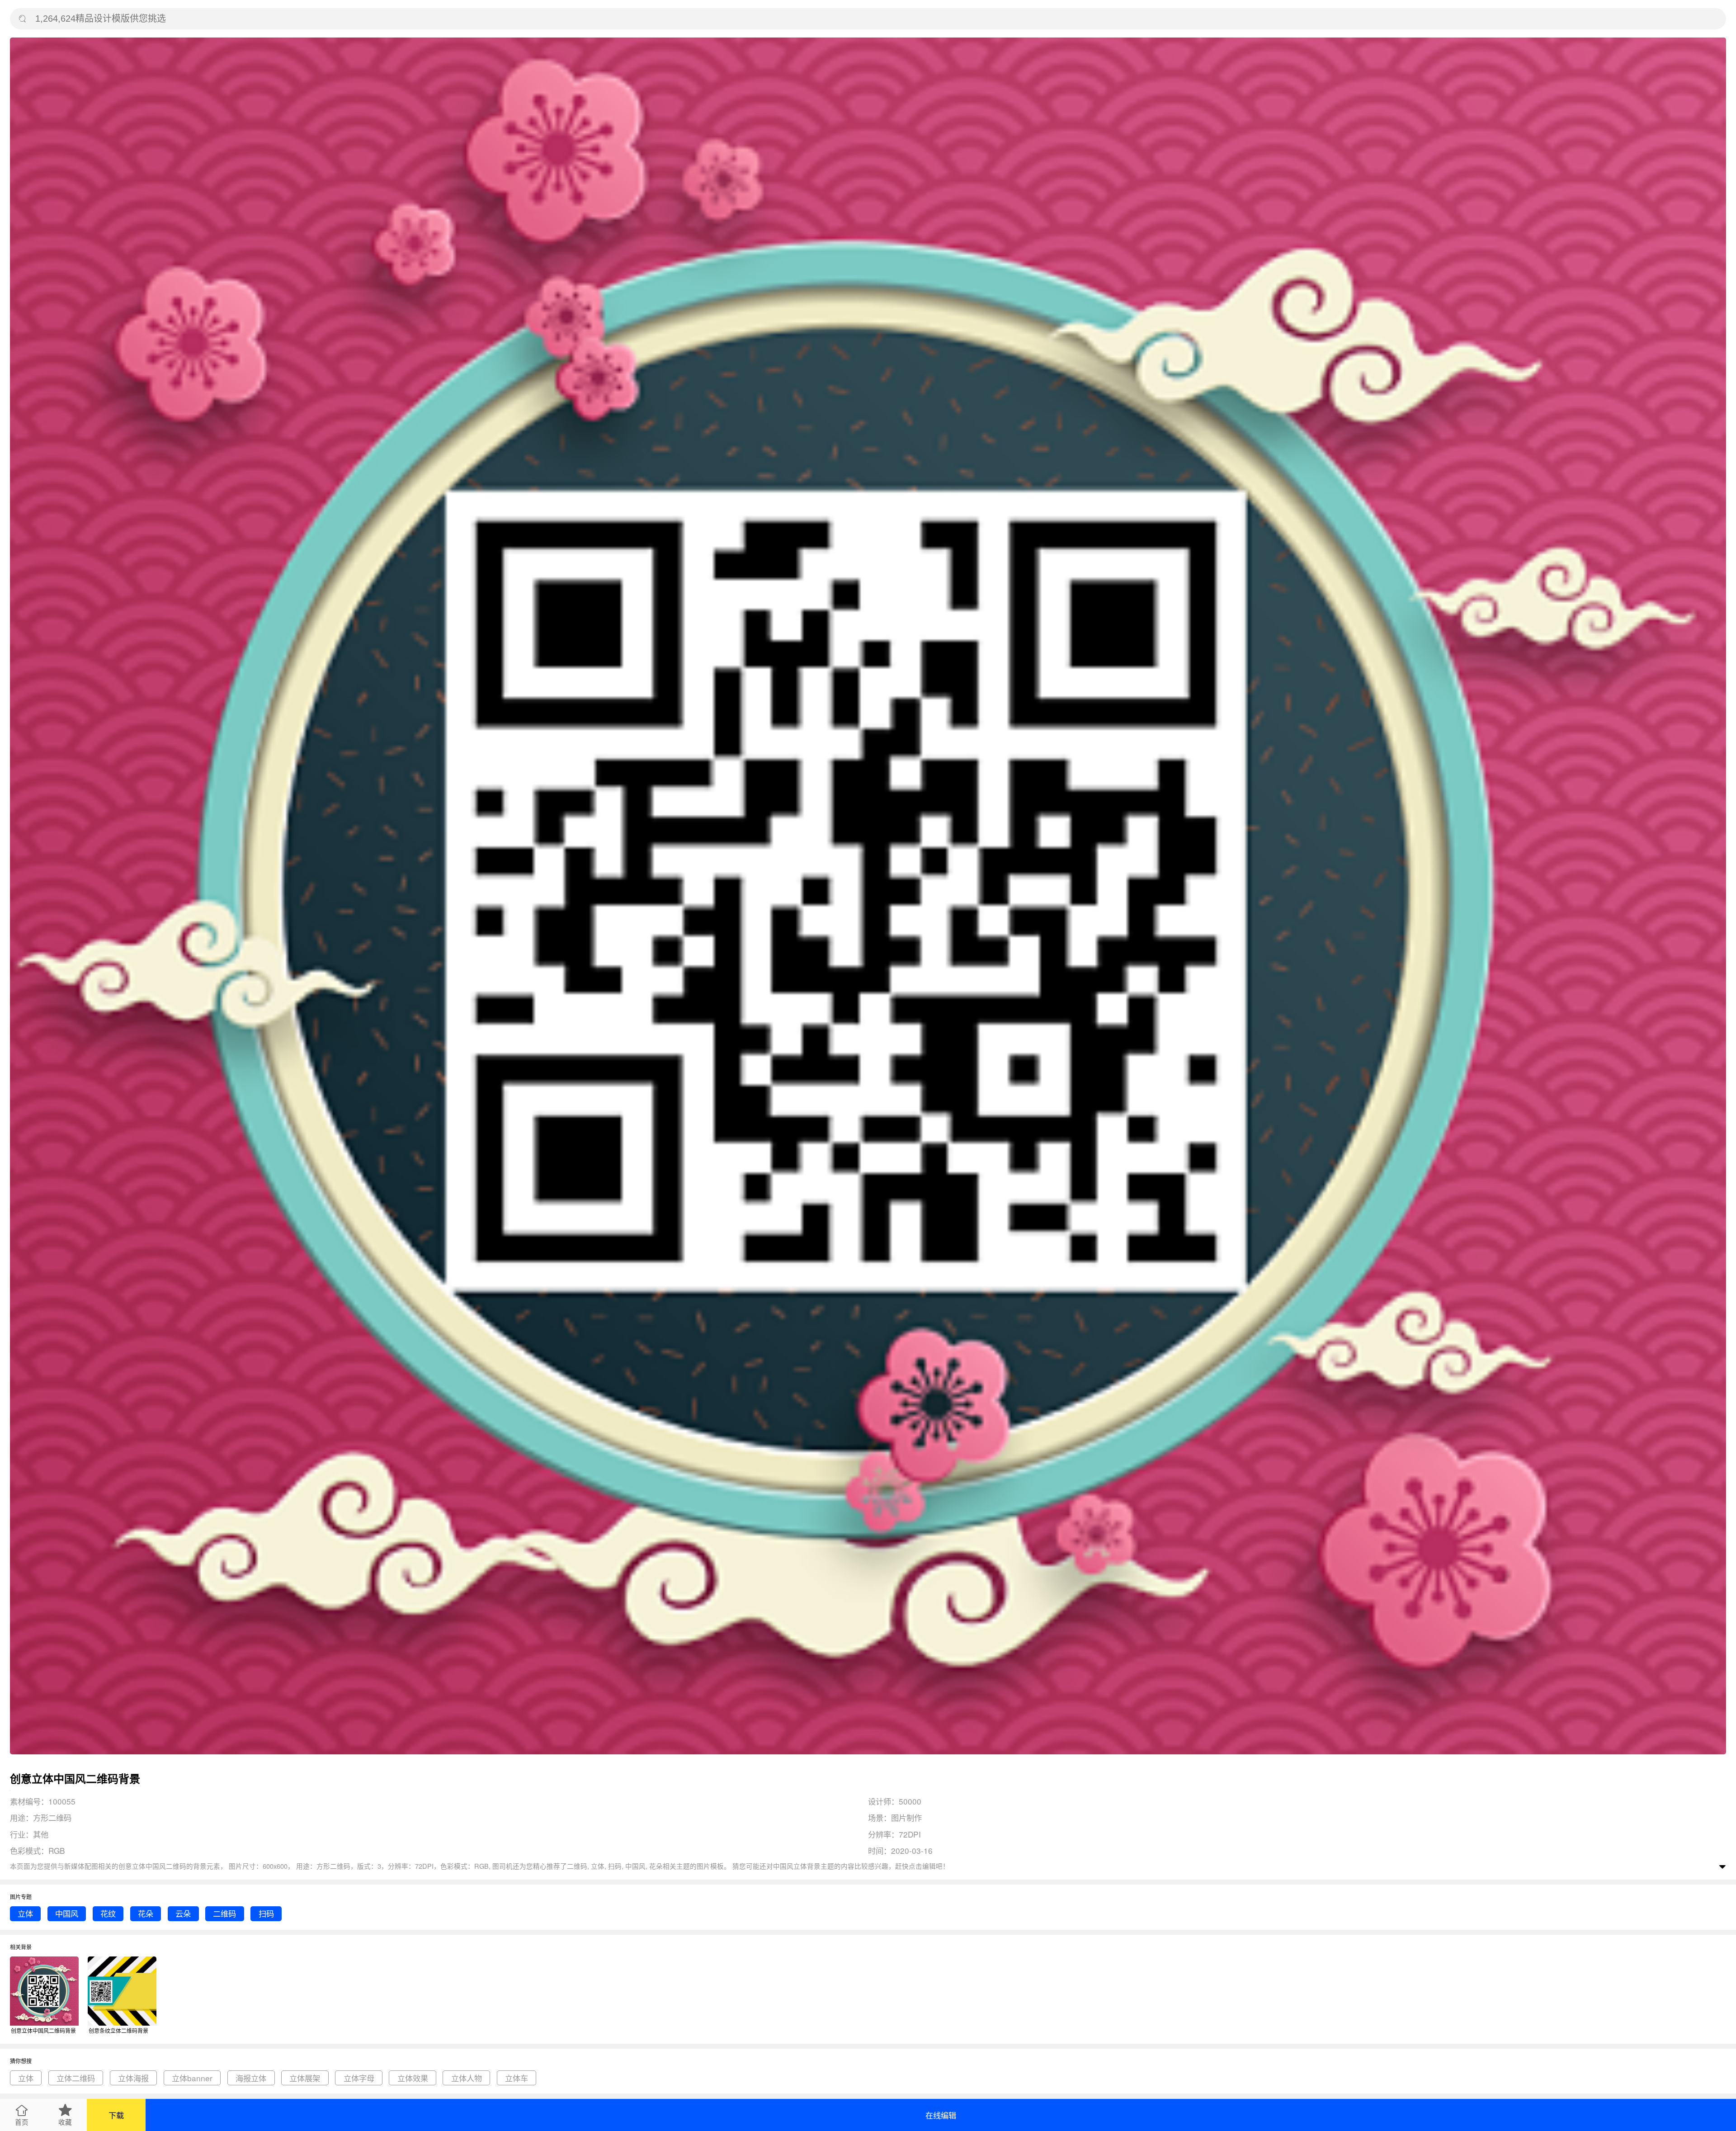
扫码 (266, 1913)
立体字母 (359, 2078)
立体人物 (467, 2078)
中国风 (67, 1913)
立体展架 (305, 2078)
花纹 (108, 1913)
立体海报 (133, 2078)
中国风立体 (790, 1866)
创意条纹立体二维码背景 (118, 2030)
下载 (116, 2115)
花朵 (146, 1913)
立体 (25, 1913)
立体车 (517, 2078)
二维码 (224, 1913)
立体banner (192, 2078)
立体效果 (413, 2078)
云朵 (183, 1913)
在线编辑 (941, 2115)
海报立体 (251, 2078)
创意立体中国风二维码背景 (43, 2030)
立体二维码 (76, 2078)
